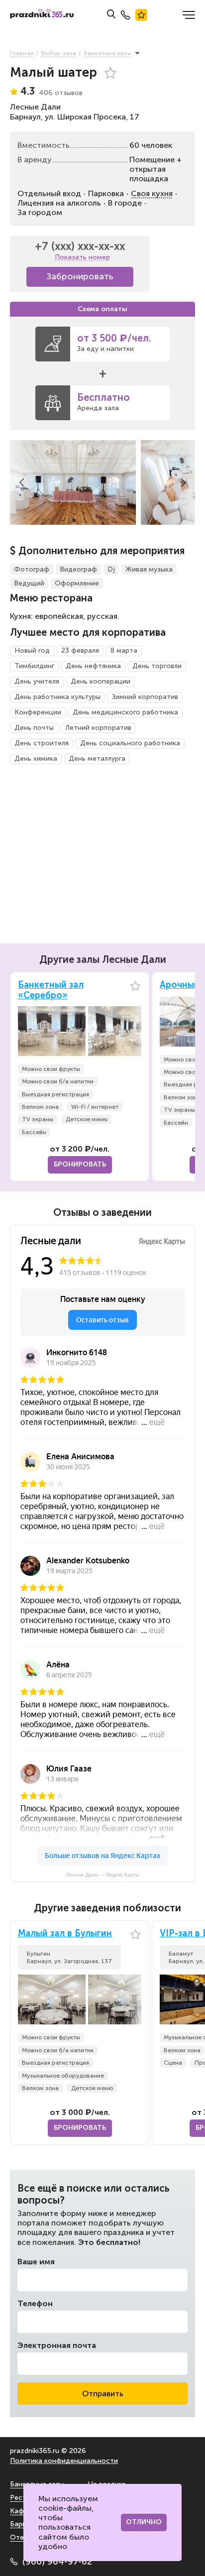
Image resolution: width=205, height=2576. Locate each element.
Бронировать (80, 1164)
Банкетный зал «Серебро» (51, 991)
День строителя (42, 743)
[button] (22, 482)
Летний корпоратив (98, 728)
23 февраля (80, 650)
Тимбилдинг (34, 666)
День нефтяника (93, 666)
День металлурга (97, 759)
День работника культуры (57, 697)
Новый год (32, 650)
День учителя (37, 681)
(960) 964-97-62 (57, 2562)
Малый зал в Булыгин (65, 1933)
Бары (18, 2524)
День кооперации (101, 681)
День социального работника (130, 743)
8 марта (124, 650)
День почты (34, 728)
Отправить (103, 2394)
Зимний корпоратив (145, 697)
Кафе (19, 2511)
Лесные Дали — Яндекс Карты (102, 1875)
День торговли (157, 666)
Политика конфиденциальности (64, 2461)
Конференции (38, 712)
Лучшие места (141, 15)
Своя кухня (152, 193)
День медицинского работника (125, 712)
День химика (36, 759)
